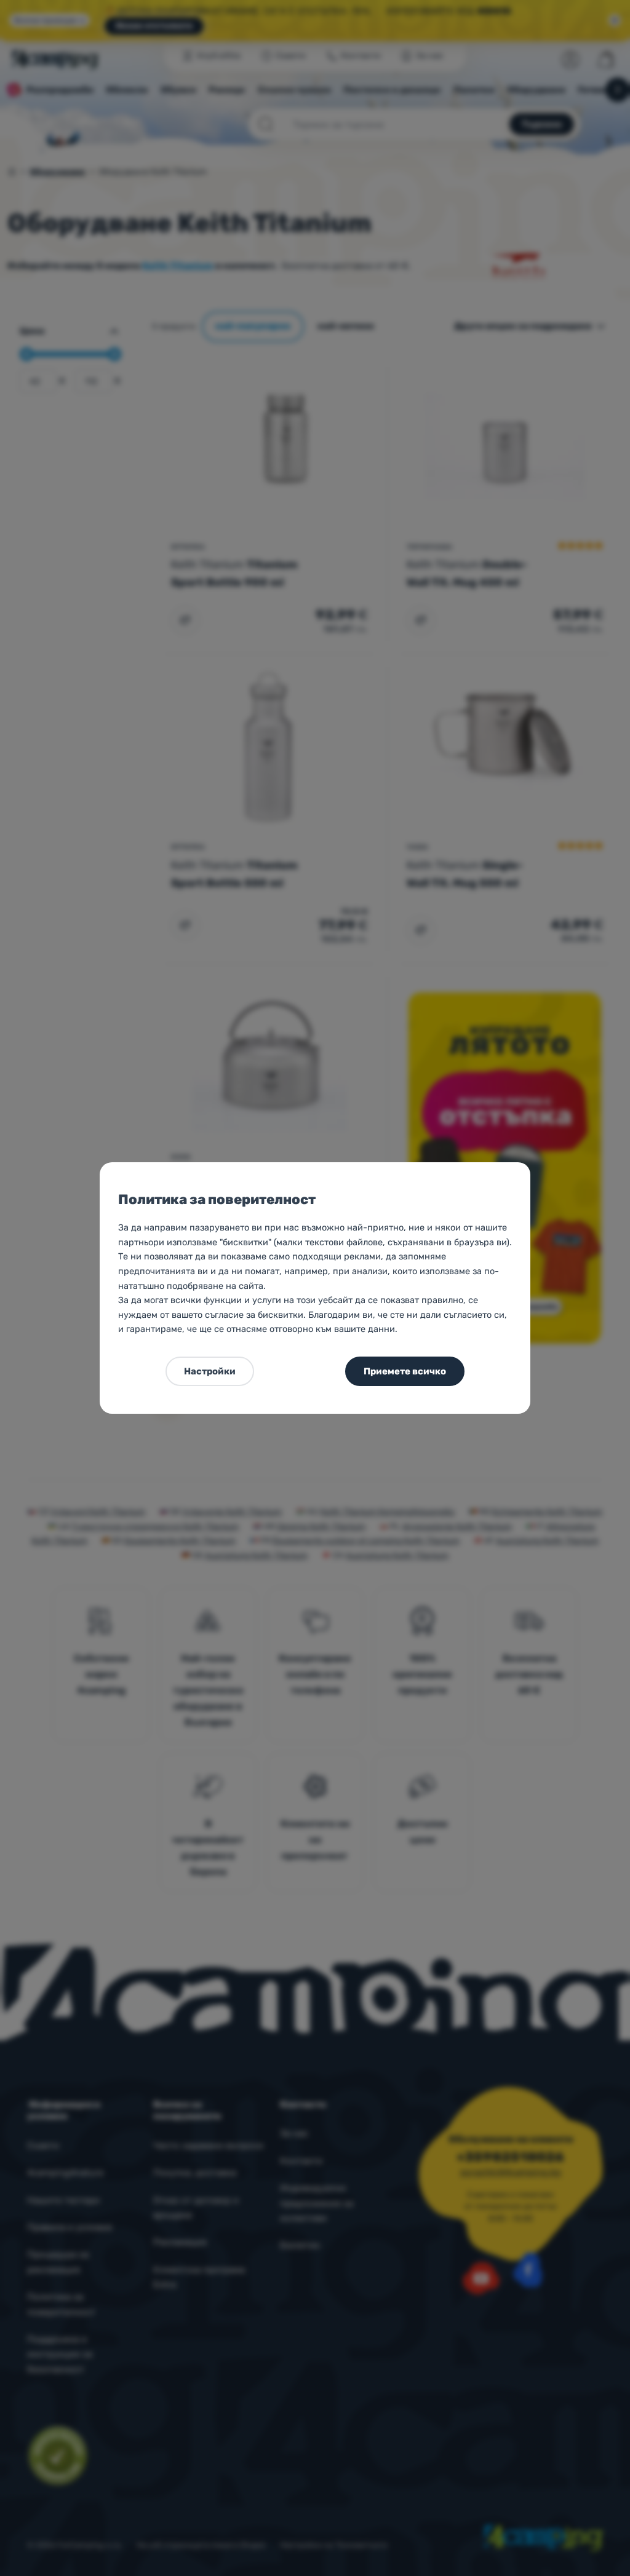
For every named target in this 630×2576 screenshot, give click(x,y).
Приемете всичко (405, 1371)
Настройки (210, 1371)
